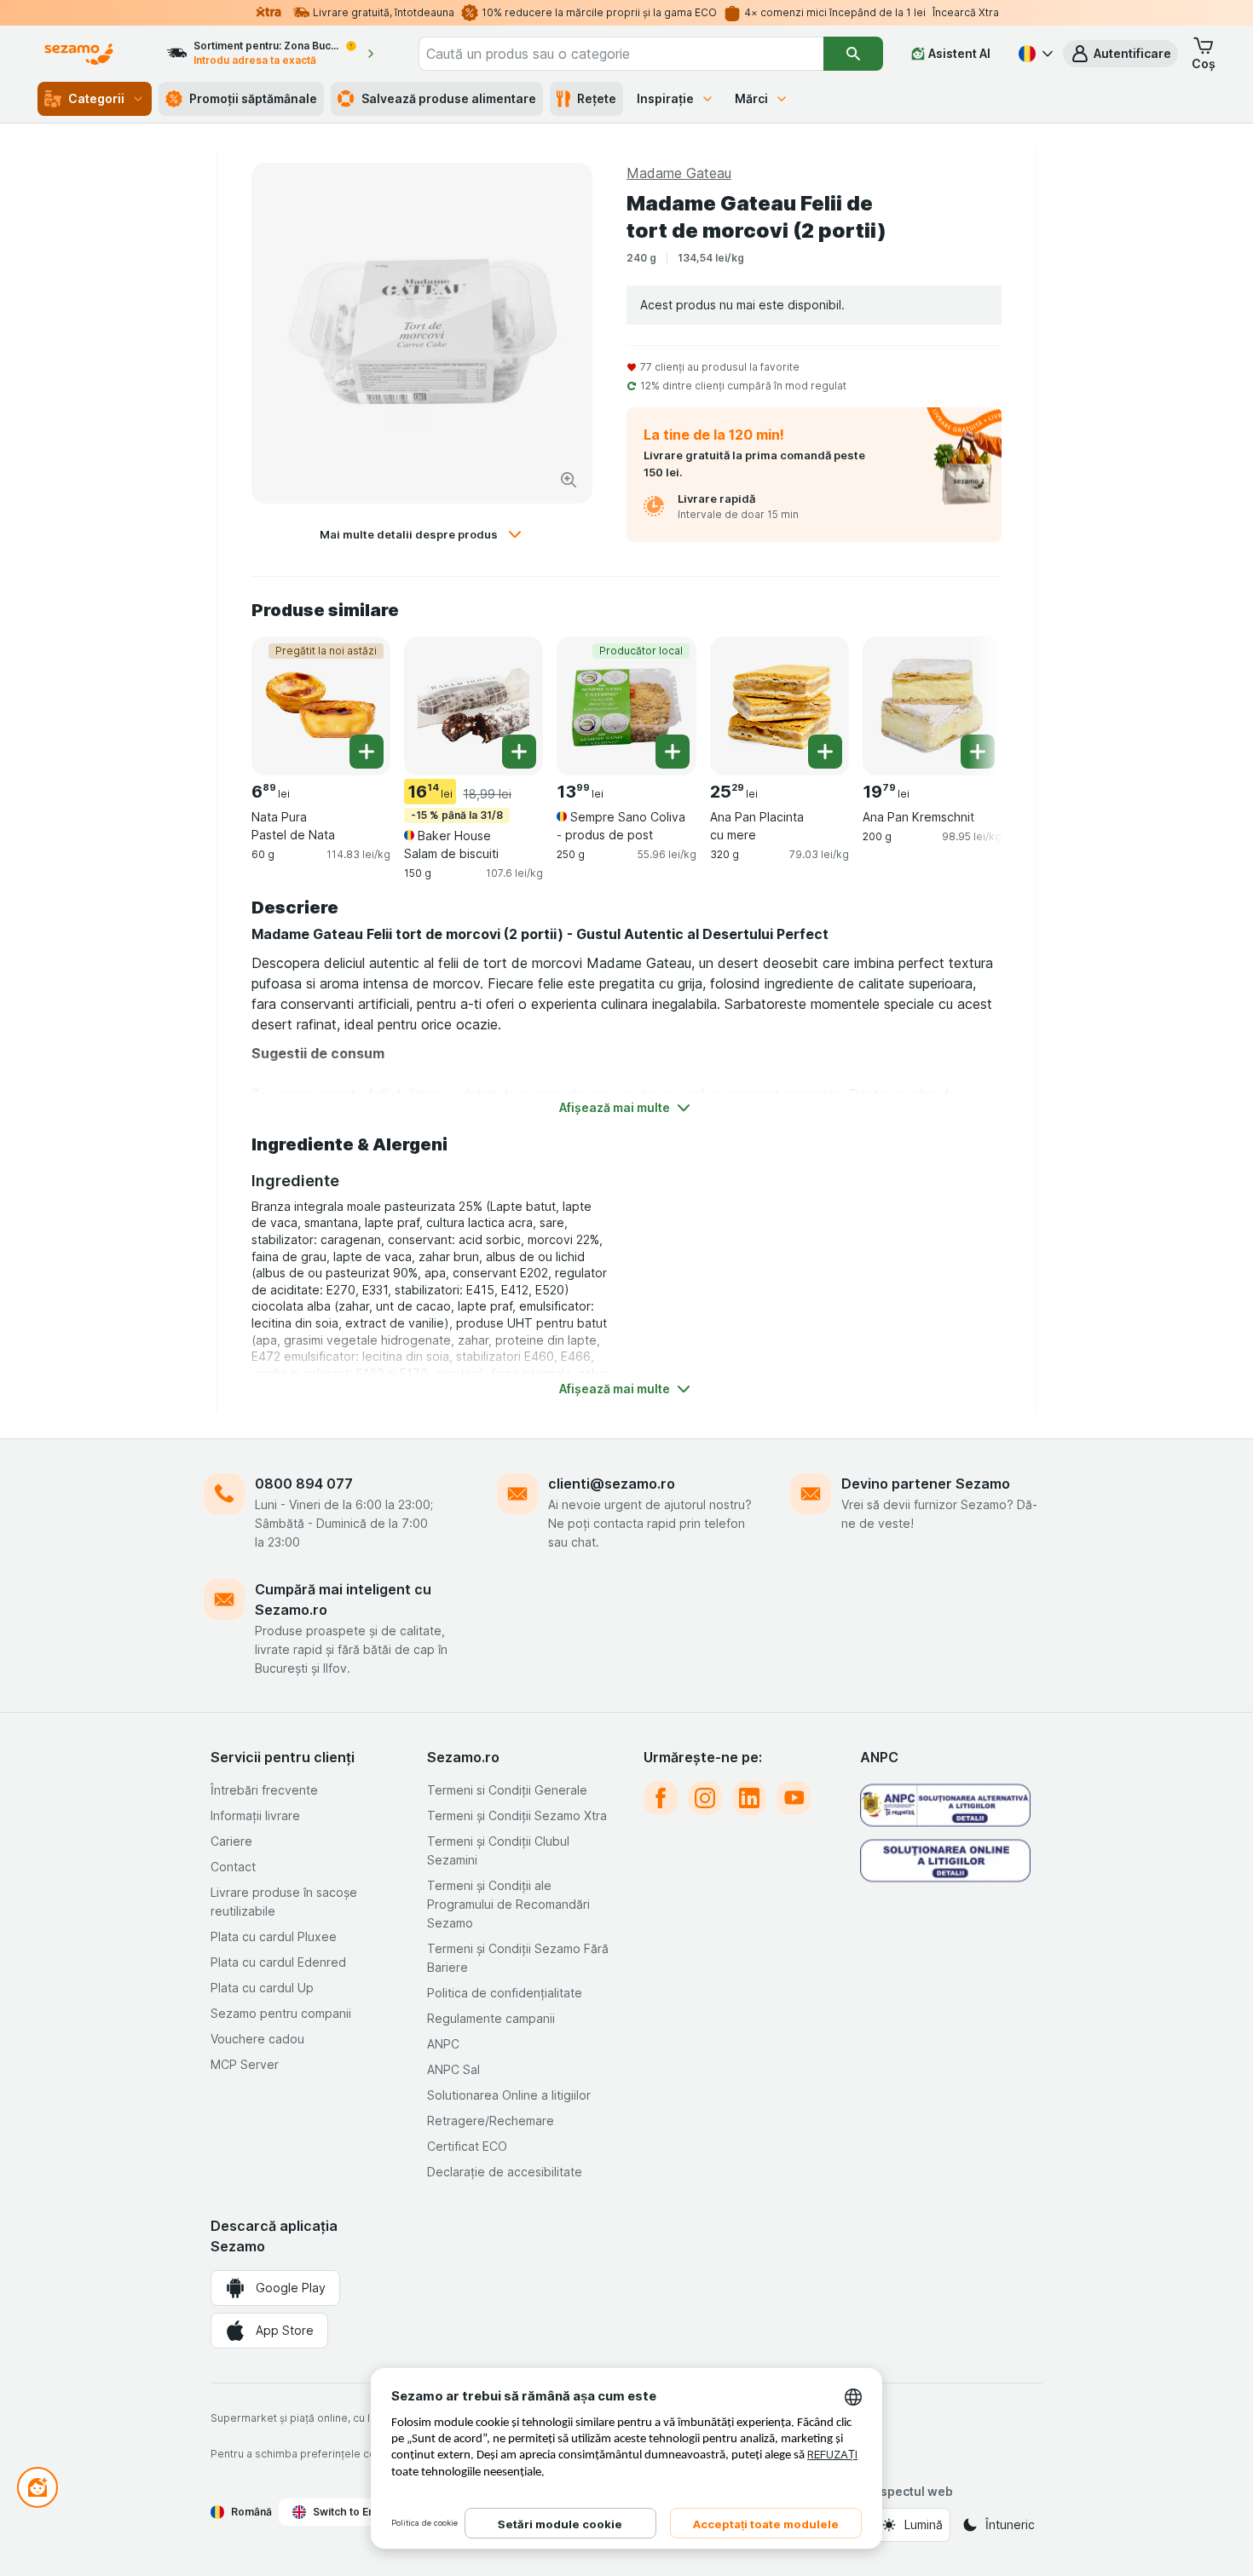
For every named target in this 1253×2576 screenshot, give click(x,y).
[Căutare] (853, 54)
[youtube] (794, 1798)
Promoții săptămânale (253, 98)
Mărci (751, 98)
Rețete (597, 98)
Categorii (96, 98)
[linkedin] (749, 1798)
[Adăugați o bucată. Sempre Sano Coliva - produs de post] (673, 752)
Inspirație (665, 98)
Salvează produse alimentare (449, 98)
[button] (1120, 54)
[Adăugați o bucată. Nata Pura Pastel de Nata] (367, 752)
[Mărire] (569, 480)
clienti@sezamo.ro (612, 1484)
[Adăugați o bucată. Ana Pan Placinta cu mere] (825, 752)
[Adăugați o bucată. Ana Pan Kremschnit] (978, 752)
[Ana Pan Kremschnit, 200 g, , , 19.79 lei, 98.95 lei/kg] (932, 706)
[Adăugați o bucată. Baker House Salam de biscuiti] (519, 752)
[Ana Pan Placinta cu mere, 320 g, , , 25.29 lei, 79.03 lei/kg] (780, 706)
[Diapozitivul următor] (967, 705)
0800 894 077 (304, 1484)
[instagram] (705, 1798)
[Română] (1034, 54)
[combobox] (621, 54)
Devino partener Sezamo (926, 1484)
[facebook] (661, 1798)
